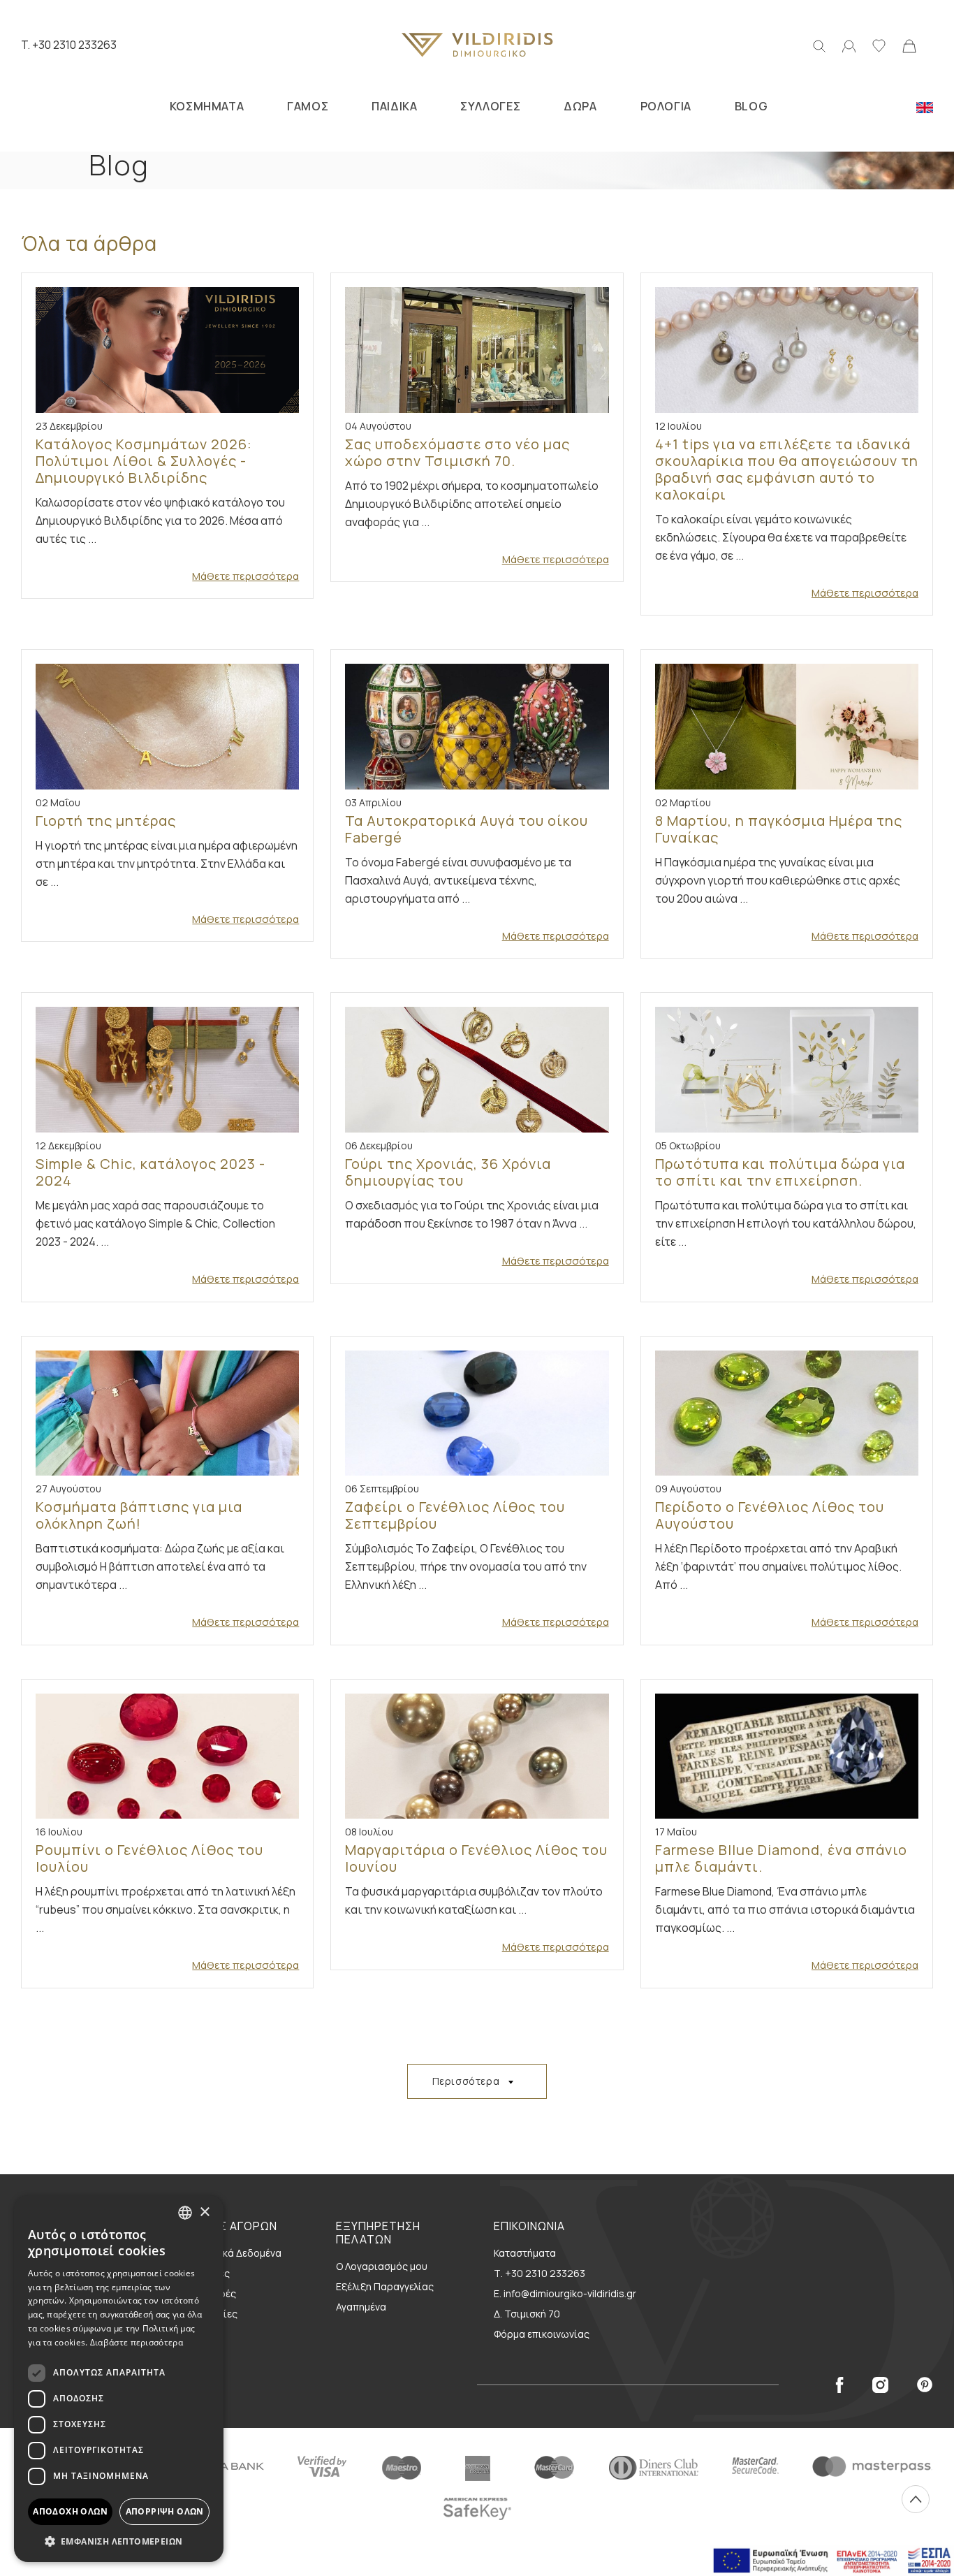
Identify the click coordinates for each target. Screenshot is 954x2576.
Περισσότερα (466, 2081)
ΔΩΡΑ (580, 106)
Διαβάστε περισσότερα (137, 2342)
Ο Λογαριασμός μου (382, 2266)
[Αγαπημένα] (879, 45)
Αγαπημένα (361, 2307)
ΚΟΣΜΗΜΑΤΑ (207, 106)
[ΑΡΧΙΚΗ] (477, 45)
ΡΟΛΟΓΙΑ (666, 106)
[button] (119, 2541)
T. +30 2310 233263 (69, 45)
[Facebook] (839, 2384)
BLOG (751, 106)
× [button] (204, 2212)
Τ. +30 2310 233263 (540, 2273)
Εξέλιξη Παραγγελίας (385, 2286)
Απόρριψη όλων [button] (165, 2511)
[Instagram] (880, 2384)
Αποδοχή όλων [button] (70, 2511)
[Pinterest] (925, 2384)
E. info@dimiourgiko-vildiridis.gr (565, 2293)
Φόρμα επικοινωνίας (542, 2334)
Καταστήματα (525, 2253)
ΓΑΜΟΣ (308, 106)
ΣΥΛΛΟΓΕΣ (490, 106)
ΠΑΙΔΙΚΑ (394, 106)
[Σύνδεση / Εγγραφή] (849, 45)
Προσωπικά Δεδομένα (230, 2253)
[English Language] (925, 106)
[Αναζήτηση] (819, 45)
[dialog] (119, 2379)
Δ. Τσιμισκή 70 (527, 2314)
